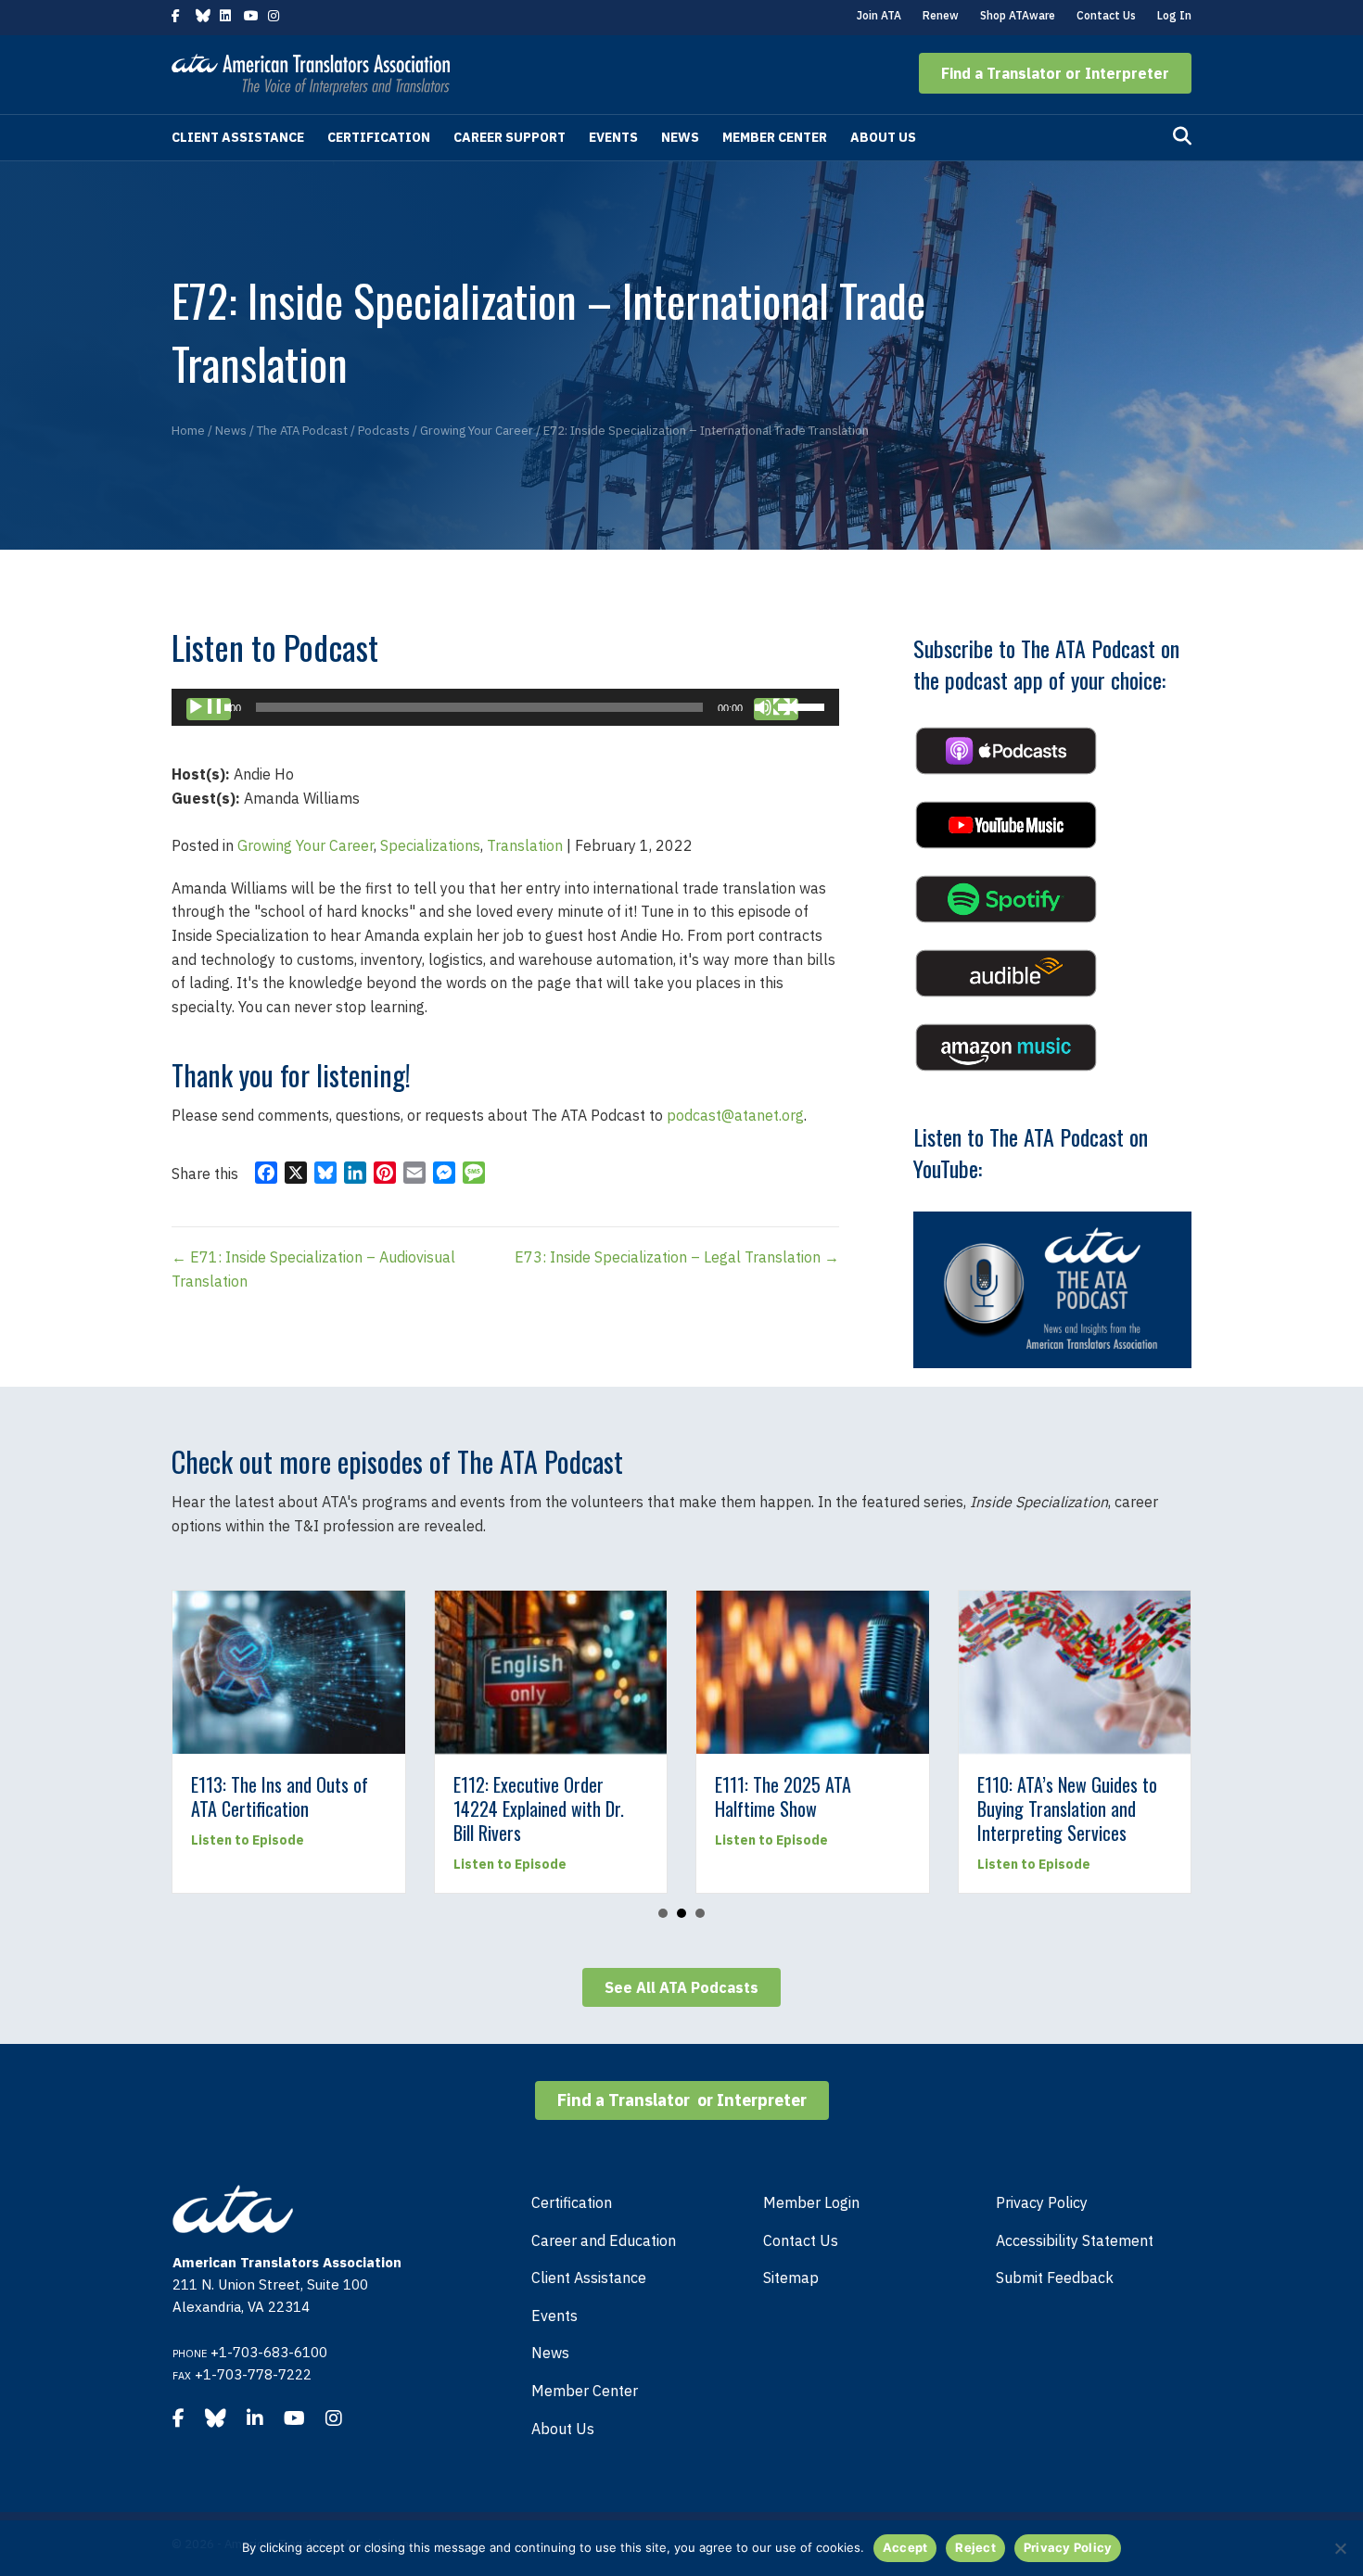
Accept (905, 2547)
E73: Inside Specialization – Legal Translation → (677, 1257)
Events (613, 137)
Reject (975, 2547)
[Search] (1182, 136)
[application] (505, 707)
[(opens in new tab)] (1006, 749)
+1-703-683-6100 (269, 2352)
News (680, 137)
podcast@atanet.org (735, 1115)
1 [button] (663, 1913)
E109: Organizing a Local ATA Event (896, 1796)
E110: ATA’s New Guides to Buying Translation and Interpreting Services (638, 1808)
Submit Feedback (1055, 2278)
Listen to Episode (343, 1840)
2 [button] (681, 1913)
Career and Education (604, 2240)
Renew (941, 15)
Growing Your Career (306, 845)
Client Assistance (238, 137)
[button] (1055, 73)
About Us (883, 137)
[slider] (804, 705)
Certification (379, 137)
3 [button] (700, 1913)
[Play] (209, 709)
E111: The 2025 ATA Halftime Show (355, 1796)
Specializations (430, 845)
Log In (1174, 15)
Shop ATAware (1018, 15)
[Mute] (776, 709)
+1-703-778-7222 (253, 2374)
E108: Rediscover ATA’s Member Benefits (1151, 1796)
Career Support (510, 137)
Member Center (775, 137)
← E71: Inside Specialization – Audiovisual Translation (313, 1269)
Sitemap (791, 2278)
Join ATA (879, 15)
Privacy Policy (1042, 2202)
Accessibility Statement (1075, 2240)
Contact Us (1106, 15)
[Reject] (1340, 2548)
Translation (525, 845)
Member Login (811, 2202)
